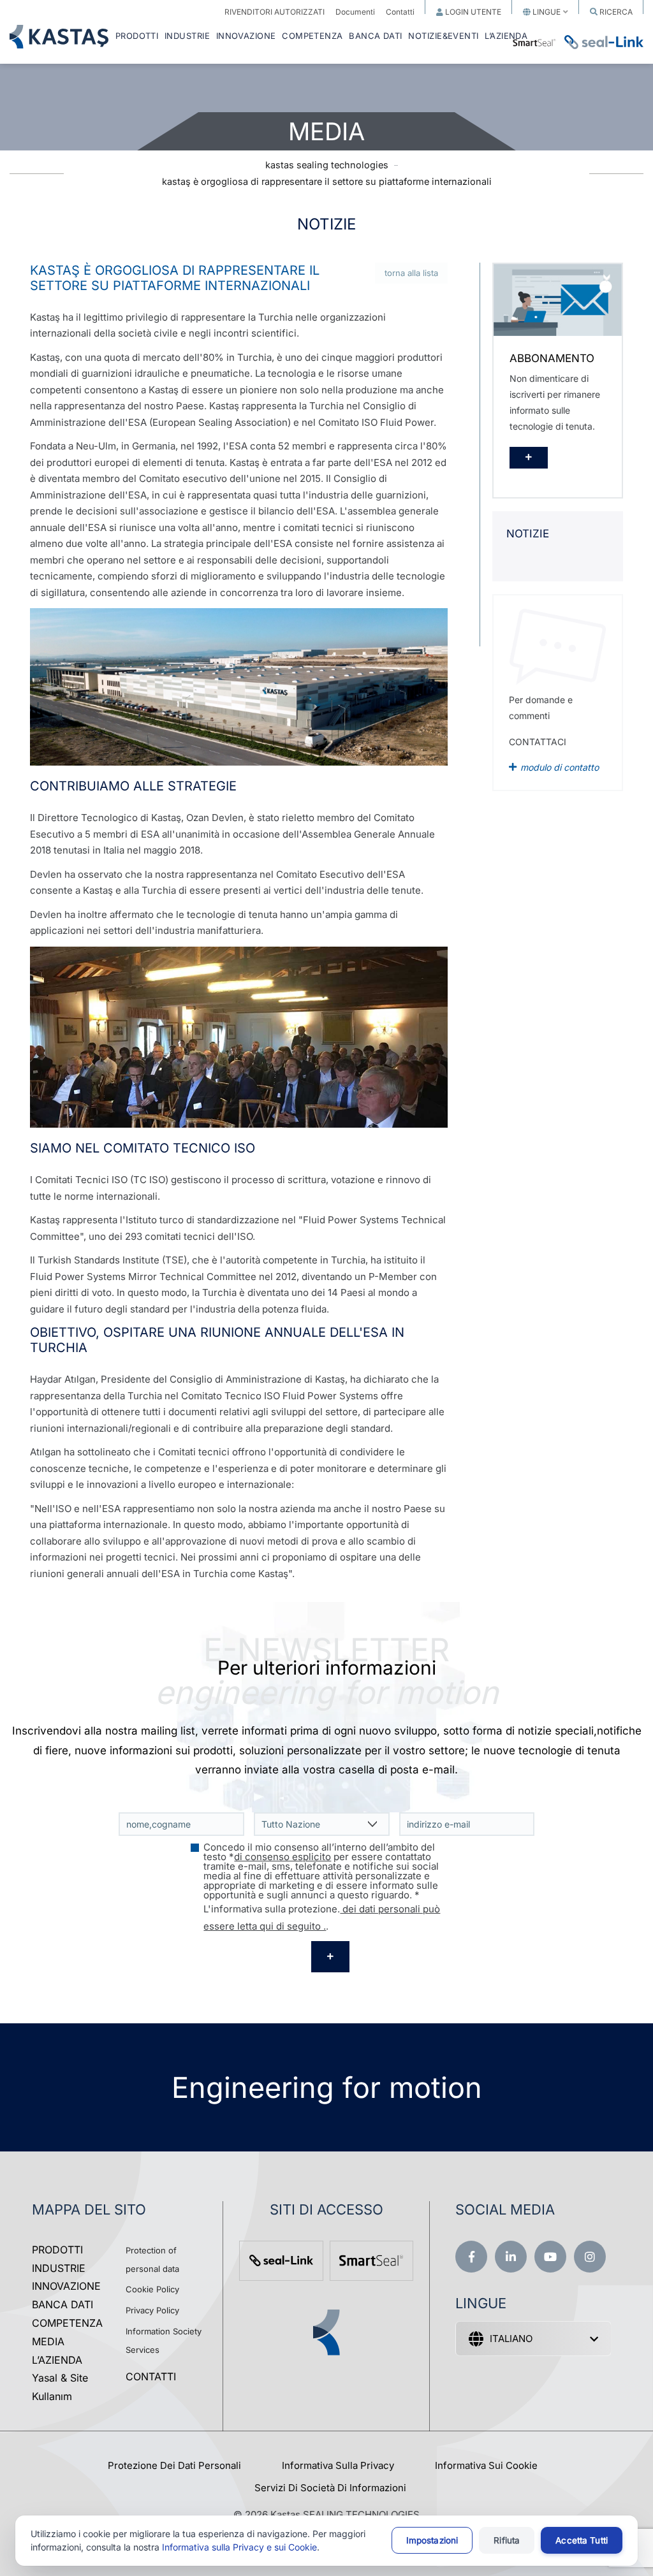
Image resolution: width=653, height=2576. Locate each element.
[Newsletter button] (330, 1957)
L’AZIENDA (57, 2360)
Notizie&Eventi (443, 36)
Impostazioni (432, 2540)
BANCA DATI (376, 36)
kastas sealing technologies (327, 165)
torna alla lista (411, 273)
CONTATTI (151, 2376)
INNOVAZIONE (246, 36)
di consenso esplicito (282, 1857)
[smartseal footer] (372, 2261)
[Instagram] (590, 2257)
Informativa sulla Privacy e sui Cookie (239, 2547)
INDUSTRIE (187, 36)
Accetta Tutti (582, 2540)
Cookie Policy (152, 2289)
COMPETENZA (312, 36)
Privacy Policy (152, 2310)
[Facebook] (471, 2257)
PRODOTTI (137, 36)
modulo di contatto (560, 767)
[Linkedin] (511, 2257)
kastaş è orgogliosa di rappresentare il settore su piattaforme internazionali (327, 181)
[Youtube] (550, 2257)
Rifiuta (507, 2540)
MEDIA (48, 2341)
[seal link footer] (281, 2261)
